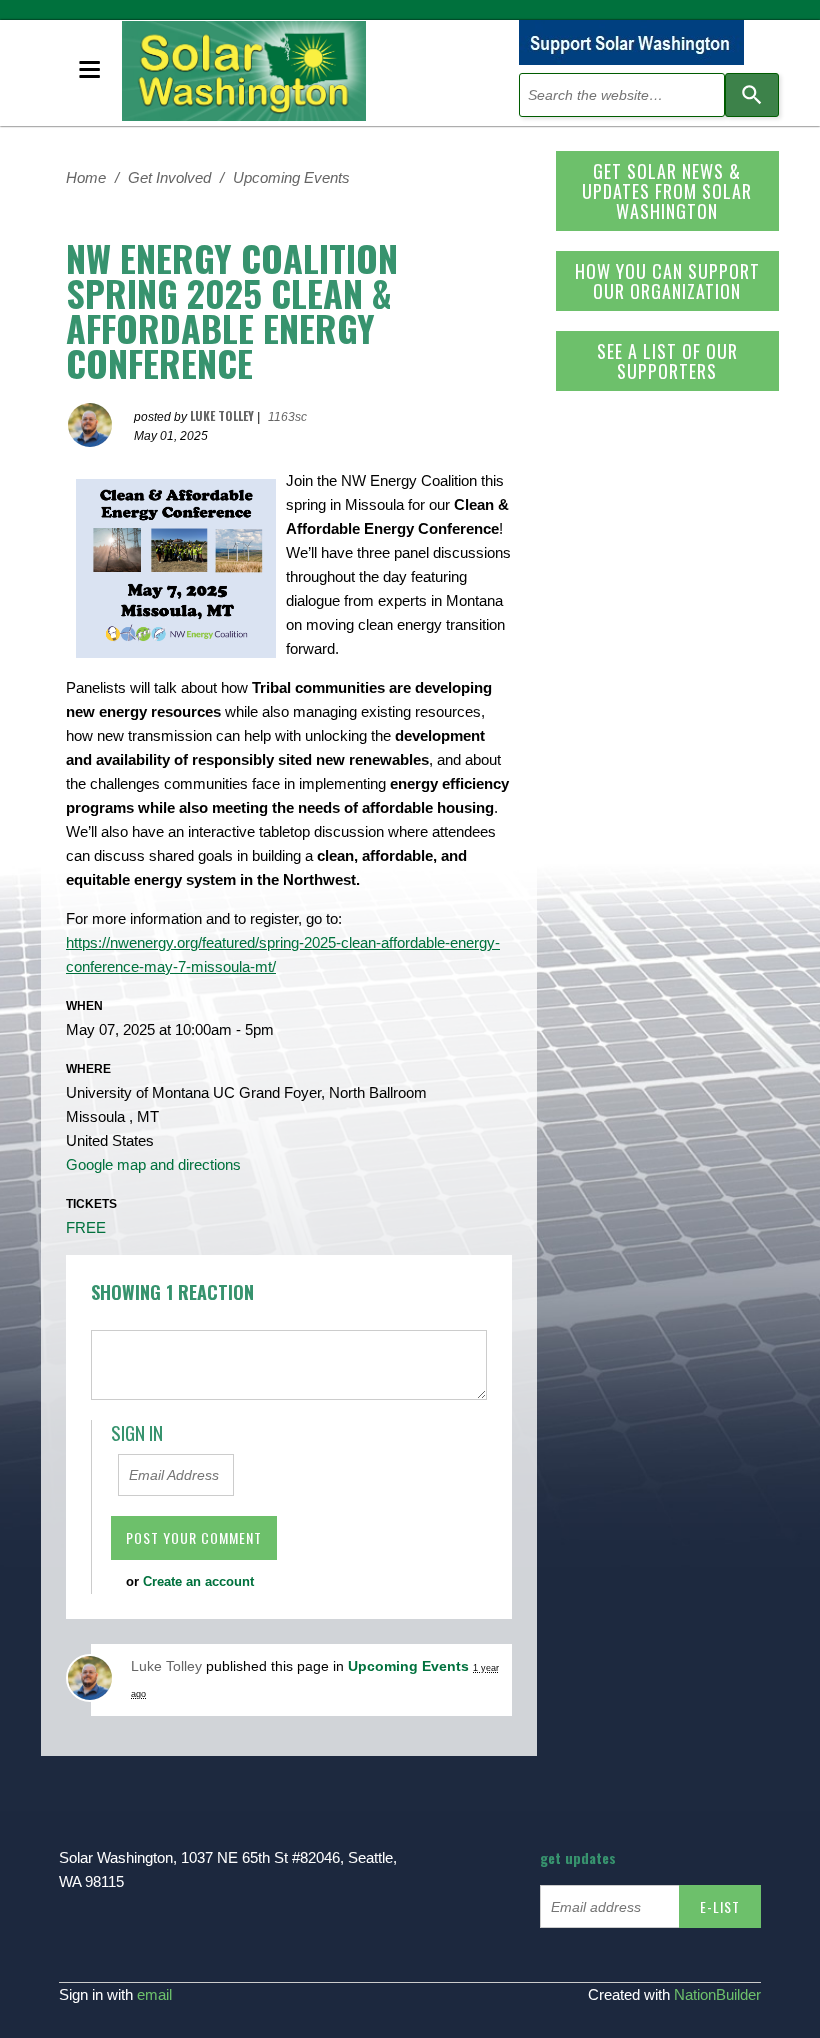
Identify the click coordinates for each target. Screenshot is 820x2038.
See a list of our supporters (667, 361)
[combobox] (622, 95)
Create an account (198, 1581)
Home (86, 177)
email (154, 1994)
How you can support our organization (667, 281)
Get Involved (169, 177)
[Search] (752, 95)
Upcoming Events (291, 177)
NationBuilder (717, 1994)
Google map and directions (153, 1164)
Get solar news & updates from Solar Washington (667, 191)
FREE (86, 1227)
